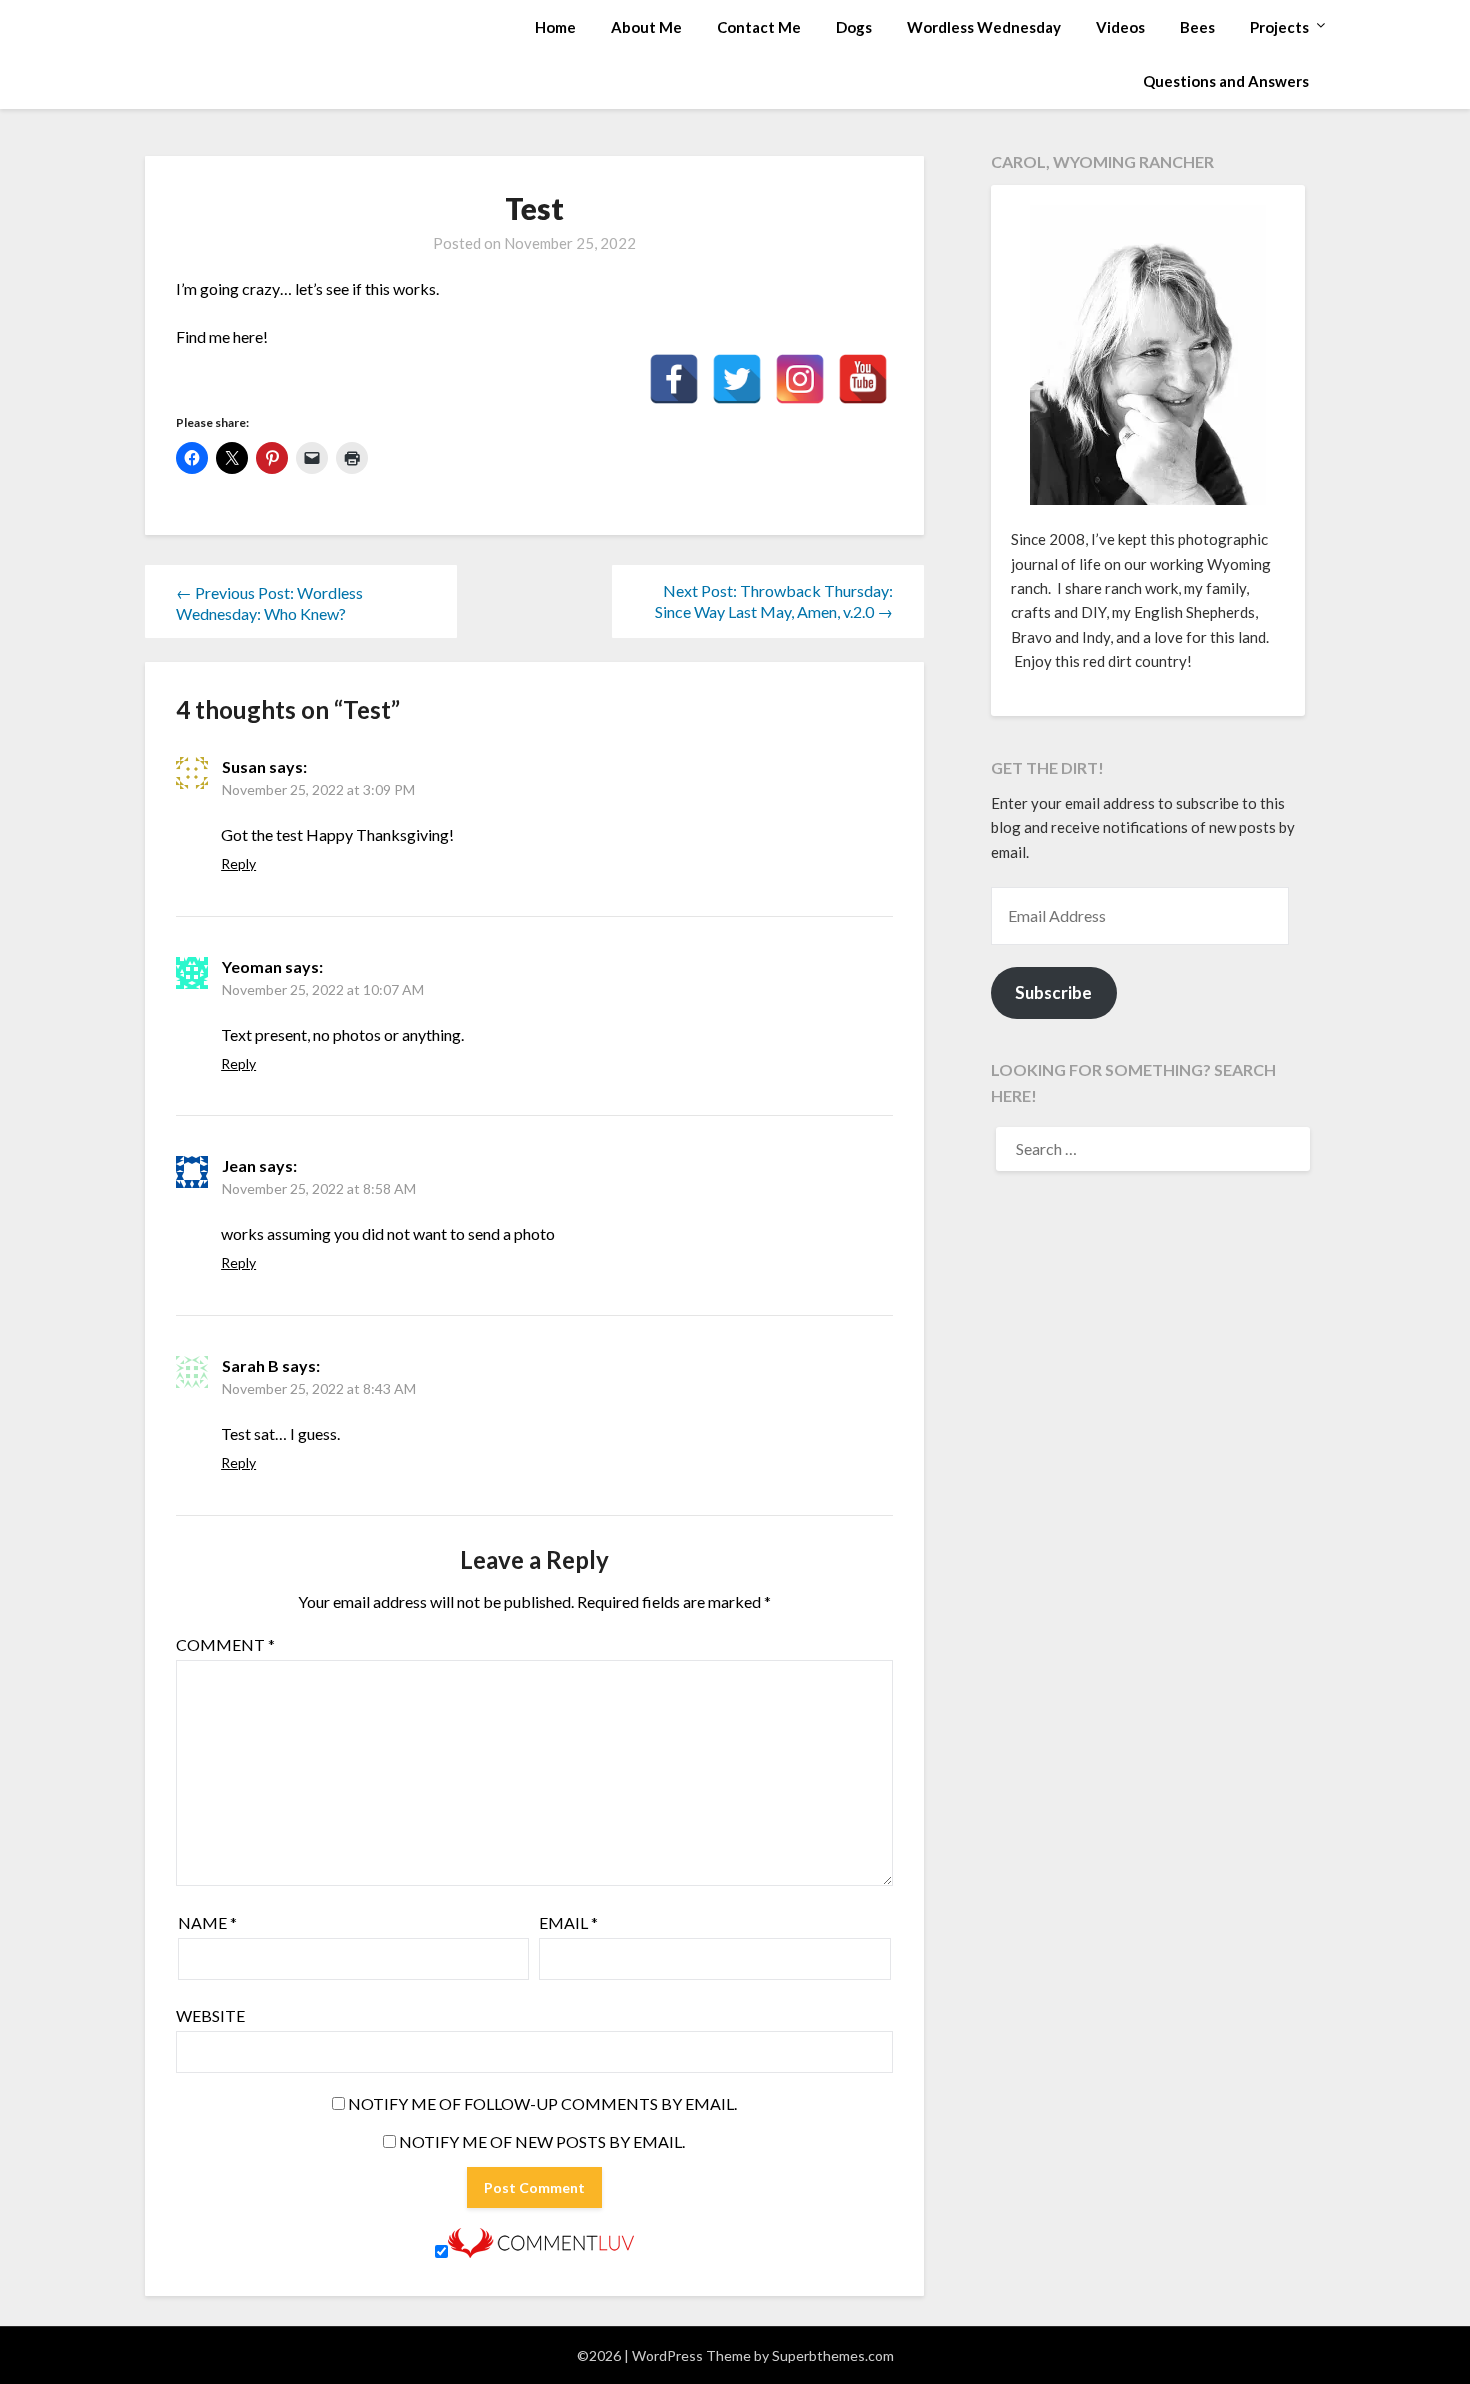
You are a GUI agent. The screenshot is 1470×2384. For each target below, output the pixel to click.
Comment (225, 1644)
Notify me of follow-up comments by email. (542, 2103)
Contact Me (759, 27)
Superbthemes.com (833, 2355)
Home (555, 27)
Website (210, 2015)
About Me (646, 27)
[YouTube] (863, 379)
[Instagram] (800, 379)
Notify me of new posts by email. (542, 2141)
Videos (1120, 27)
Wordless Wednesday (984, 27)
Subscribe (1053, 992)
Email (568, 1922)
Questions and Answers (1226, 81)
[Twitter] (737, 379)
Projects (1279, 27)
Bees (1197, 27)
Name (207, 1922)
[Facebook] (674, 379)
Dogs (854, 27)
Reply (238, 863)
